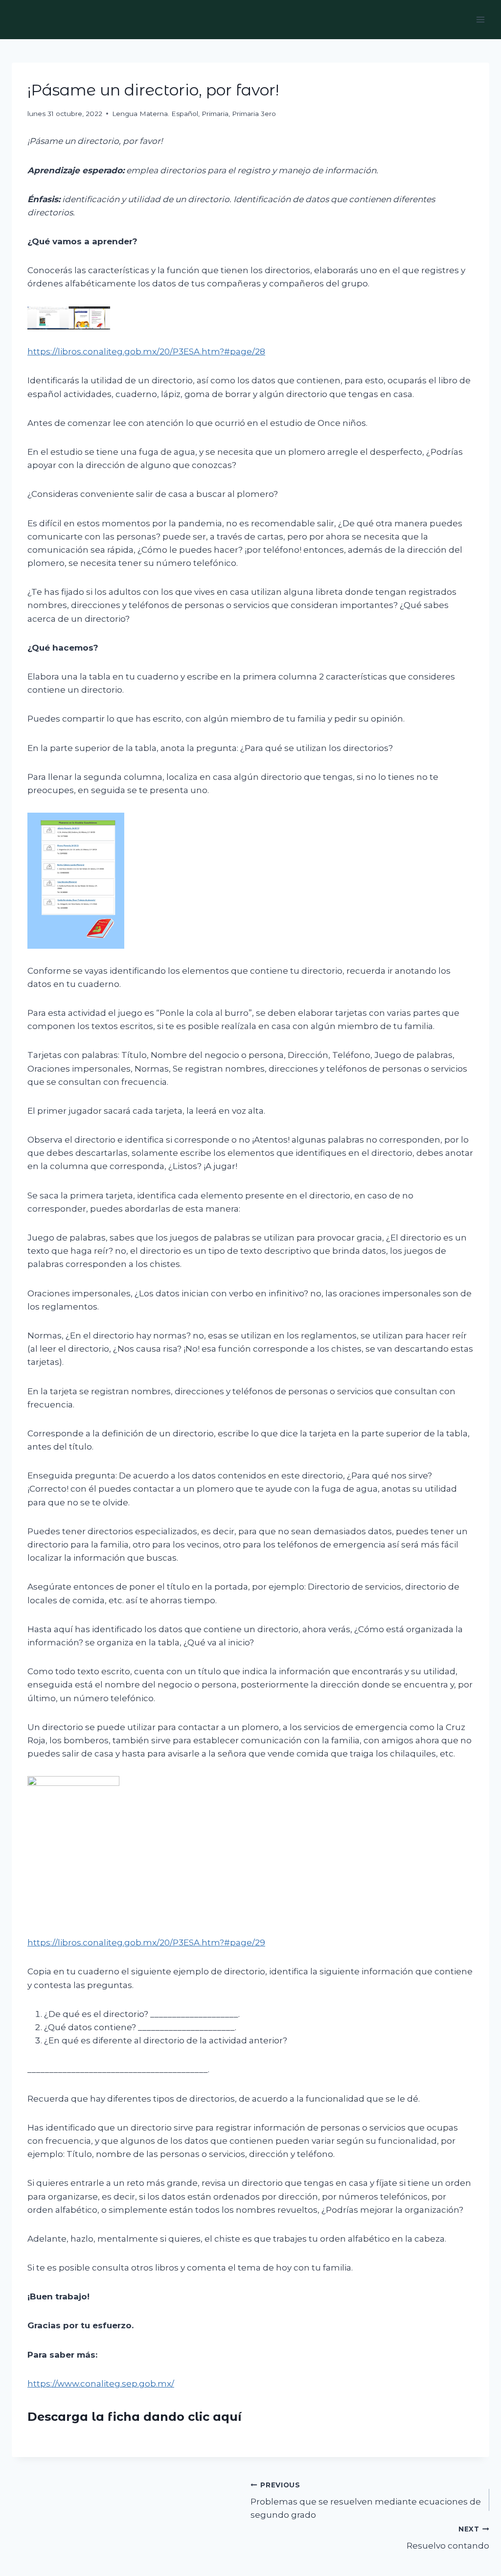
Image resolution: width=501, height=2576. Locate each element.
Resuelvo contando (448, 2538)
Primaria (215, 114)
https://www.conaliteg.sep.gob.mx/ (101, 2384)
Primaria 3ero (254, 114)
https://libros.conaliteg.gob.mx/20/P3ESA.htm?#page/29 (146, 1943)
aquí (227, 2417)
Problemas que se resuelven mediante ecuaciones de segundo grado (366, 2501)
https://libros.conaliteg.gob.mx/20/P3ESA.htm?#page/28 (146, 351)
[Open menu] (480, 19)
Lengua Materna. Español (155, 114)
